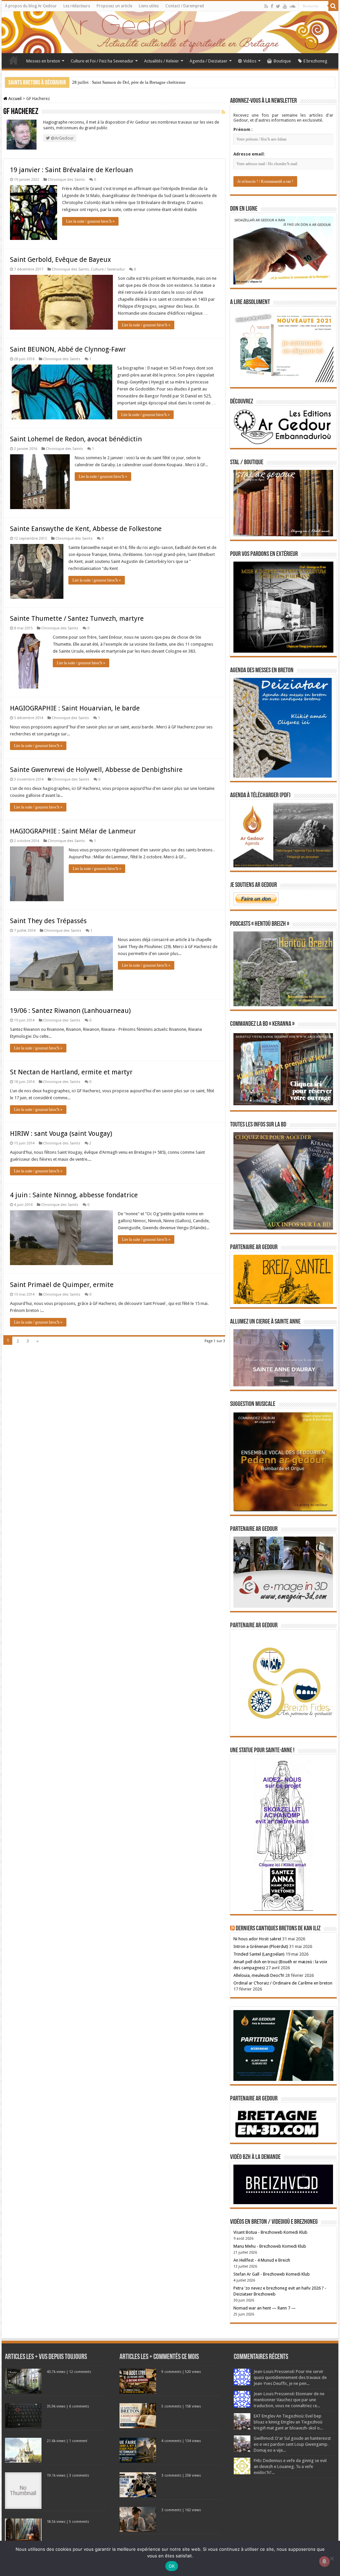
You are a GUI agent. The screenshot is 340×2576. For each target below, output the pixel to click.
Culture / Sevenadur (108, 269)
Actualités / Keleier (162, 61)
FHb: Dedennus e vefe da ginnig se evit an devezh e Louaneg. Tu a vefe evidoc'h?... (290, 2467)
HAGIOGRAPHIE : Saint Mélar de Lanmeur (73, 831)
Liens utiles (149, 6)
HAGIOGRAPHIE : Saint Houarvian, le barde (75, 708)
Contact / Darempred (185, 6)
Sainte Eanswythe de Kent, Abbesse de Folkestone (86, 529)
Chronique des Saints (66, 180)
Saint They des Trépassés (48, 921)
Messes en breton (43, 61)
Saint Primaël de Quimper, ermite (62, 1285)
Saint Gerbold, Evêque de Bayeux (60, 260)
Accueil (14, 60)
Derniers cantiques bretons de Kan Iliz (278, 1929)
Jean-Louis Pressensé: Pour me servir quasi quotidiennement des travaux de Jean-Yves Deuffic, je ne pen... (290, 2377)
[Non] (332, 2558)
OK (172, 2566)
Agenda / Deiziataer (209, 61)
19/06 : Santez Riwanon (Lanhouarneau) (70, 1011)
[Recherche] (333, 6)
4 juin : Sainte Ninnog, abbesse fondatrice (74, 1195)
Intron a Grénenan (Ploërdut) (261, 1946)
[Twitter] (278, 6)
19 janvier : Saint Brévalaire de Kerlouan (71, 170)
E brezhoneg (315, 61)
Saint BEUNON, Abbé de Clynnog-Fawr (68, 349)
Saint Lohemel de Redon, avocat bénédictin (76, 439)
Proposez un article (114, 6)
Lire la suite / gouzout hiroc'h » (90, 221)
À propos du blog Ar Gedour (31, 6)
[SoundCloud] (293, 6)
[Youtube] (285, 6)
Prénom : (243, 129)
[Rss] (266, 6)
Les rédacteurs (77, 6)
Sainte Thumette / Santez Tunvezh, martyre (77, 618)
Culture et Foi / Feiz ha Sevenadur (102, 61)
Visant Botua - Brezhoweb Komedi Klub (270, 2232)
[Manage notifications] (324, 2561)
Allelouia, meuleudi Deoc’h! (259, 1975)
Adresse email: (249, 154)
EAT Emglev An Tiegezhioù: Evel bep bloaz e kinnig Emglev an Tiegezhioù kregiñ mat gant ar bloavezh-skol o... (288, 2422)
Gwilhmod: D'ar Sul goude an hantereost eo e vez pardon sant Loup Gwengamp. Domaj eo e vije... (292, 2444)
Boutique (282, 61)
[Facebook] (272, 6)
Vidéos (250, 61)
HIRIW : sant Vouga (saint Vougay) (61, 1133)
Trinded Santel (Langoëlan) (259, 1954)
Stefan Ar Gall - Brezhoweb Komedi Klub (272, 2274)
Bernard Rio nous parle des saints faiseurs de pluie (117, 82)
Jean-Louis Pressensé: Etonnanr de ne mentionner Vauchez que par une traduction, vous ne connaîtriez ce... (289, 2400)
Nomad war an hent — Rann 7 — (265, 2308)
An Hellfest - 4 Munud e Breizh (262, 2260)
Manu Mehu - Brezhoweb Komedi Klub (270, 2246)
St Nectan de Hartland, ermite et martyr (71, 1072)
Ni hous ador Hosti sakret (257, 1939)
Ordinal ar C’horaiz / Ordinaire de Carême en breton (283, 1983)
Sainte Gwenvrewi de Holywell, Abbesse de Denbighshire (96, 770)
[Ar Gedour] (170, 32)
